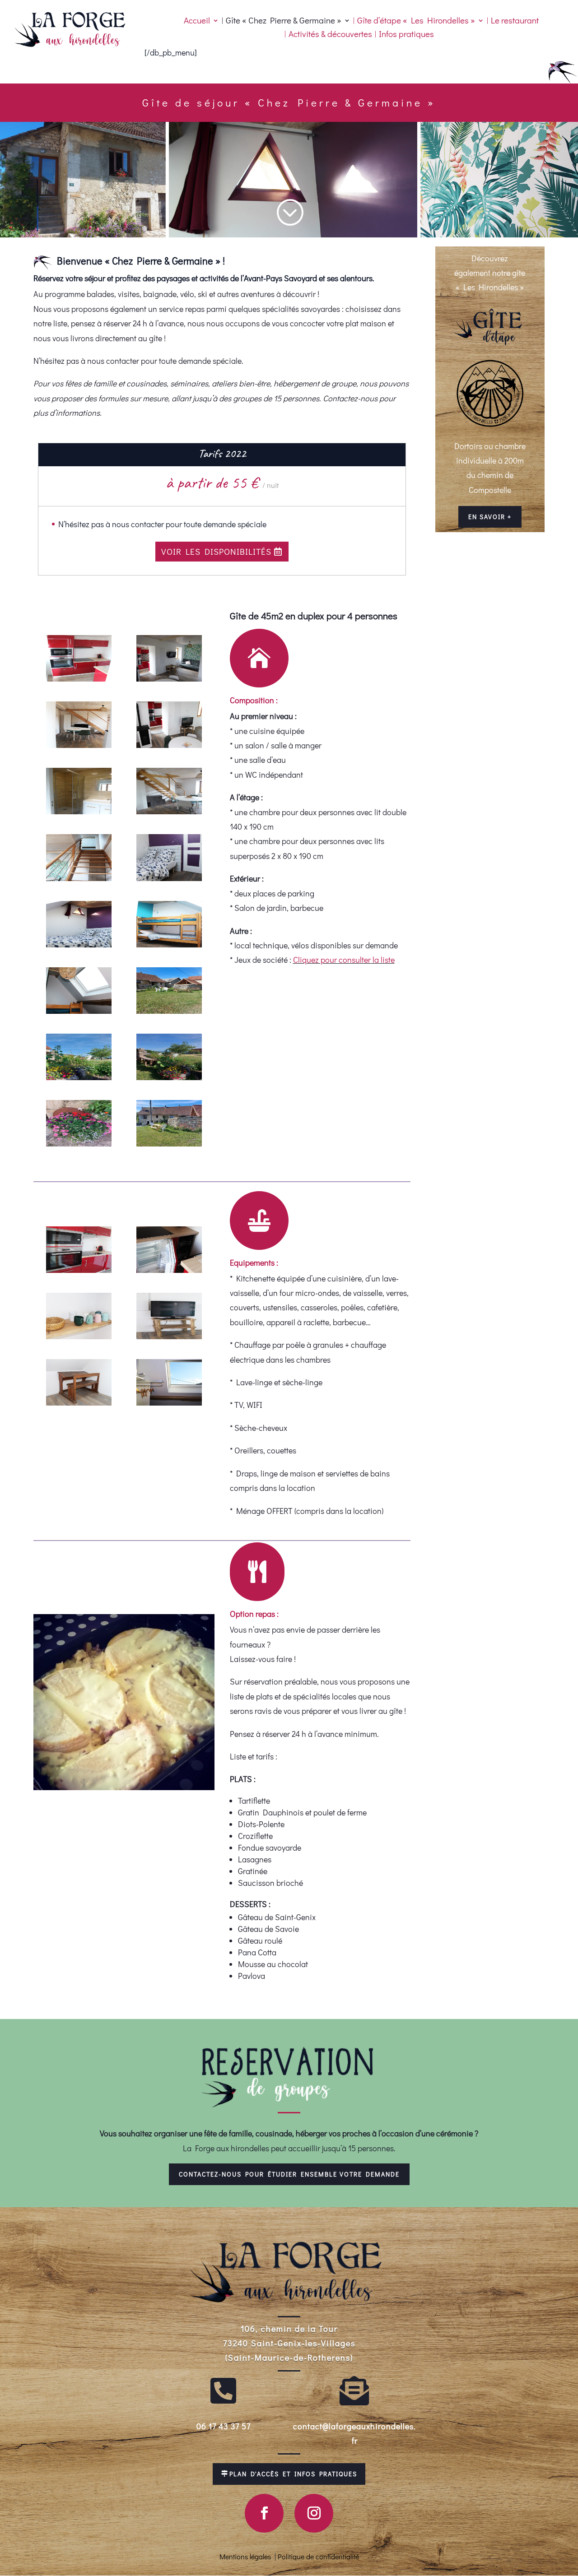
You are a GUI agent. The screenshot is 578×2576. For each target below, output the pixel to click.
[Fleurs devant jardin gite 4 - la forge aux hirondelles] (79, 1077)
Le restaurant (515, 21)
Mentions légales (245, 2556)
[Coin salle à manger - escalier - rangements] (169, 811)
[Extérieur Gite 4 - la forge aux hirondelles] (169, 1011)
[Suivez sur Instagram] (314, 2513)
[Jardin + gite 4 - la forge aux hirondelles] (169, 1143)
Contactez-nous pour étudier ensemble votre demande (289, 2174)
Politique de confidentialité (318, 2556)
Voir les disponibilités (216, 551)
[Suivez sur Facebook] (264, 2513)
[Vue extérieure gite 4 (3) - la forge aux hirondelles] (169, 1077)
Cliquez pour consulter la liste (344, 960)
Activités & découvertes (330, 35)
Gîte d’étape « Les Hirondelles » (416, 21)
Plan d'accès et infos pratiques (293, 2474)
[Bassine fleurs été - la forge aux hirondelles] (79, 1143)
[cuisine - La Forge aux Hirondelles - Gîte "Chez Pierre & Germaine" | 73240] (79, 678)
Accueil (197, 21)
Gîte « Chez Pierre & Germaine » (284, 21)
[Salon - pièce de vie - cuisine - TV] (169, 678)
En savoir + (490, 517)
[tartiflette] (124, 1787)
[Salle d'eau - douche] (79, 811)
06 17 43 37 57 (224, 2426)
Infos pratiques (406, 35)
